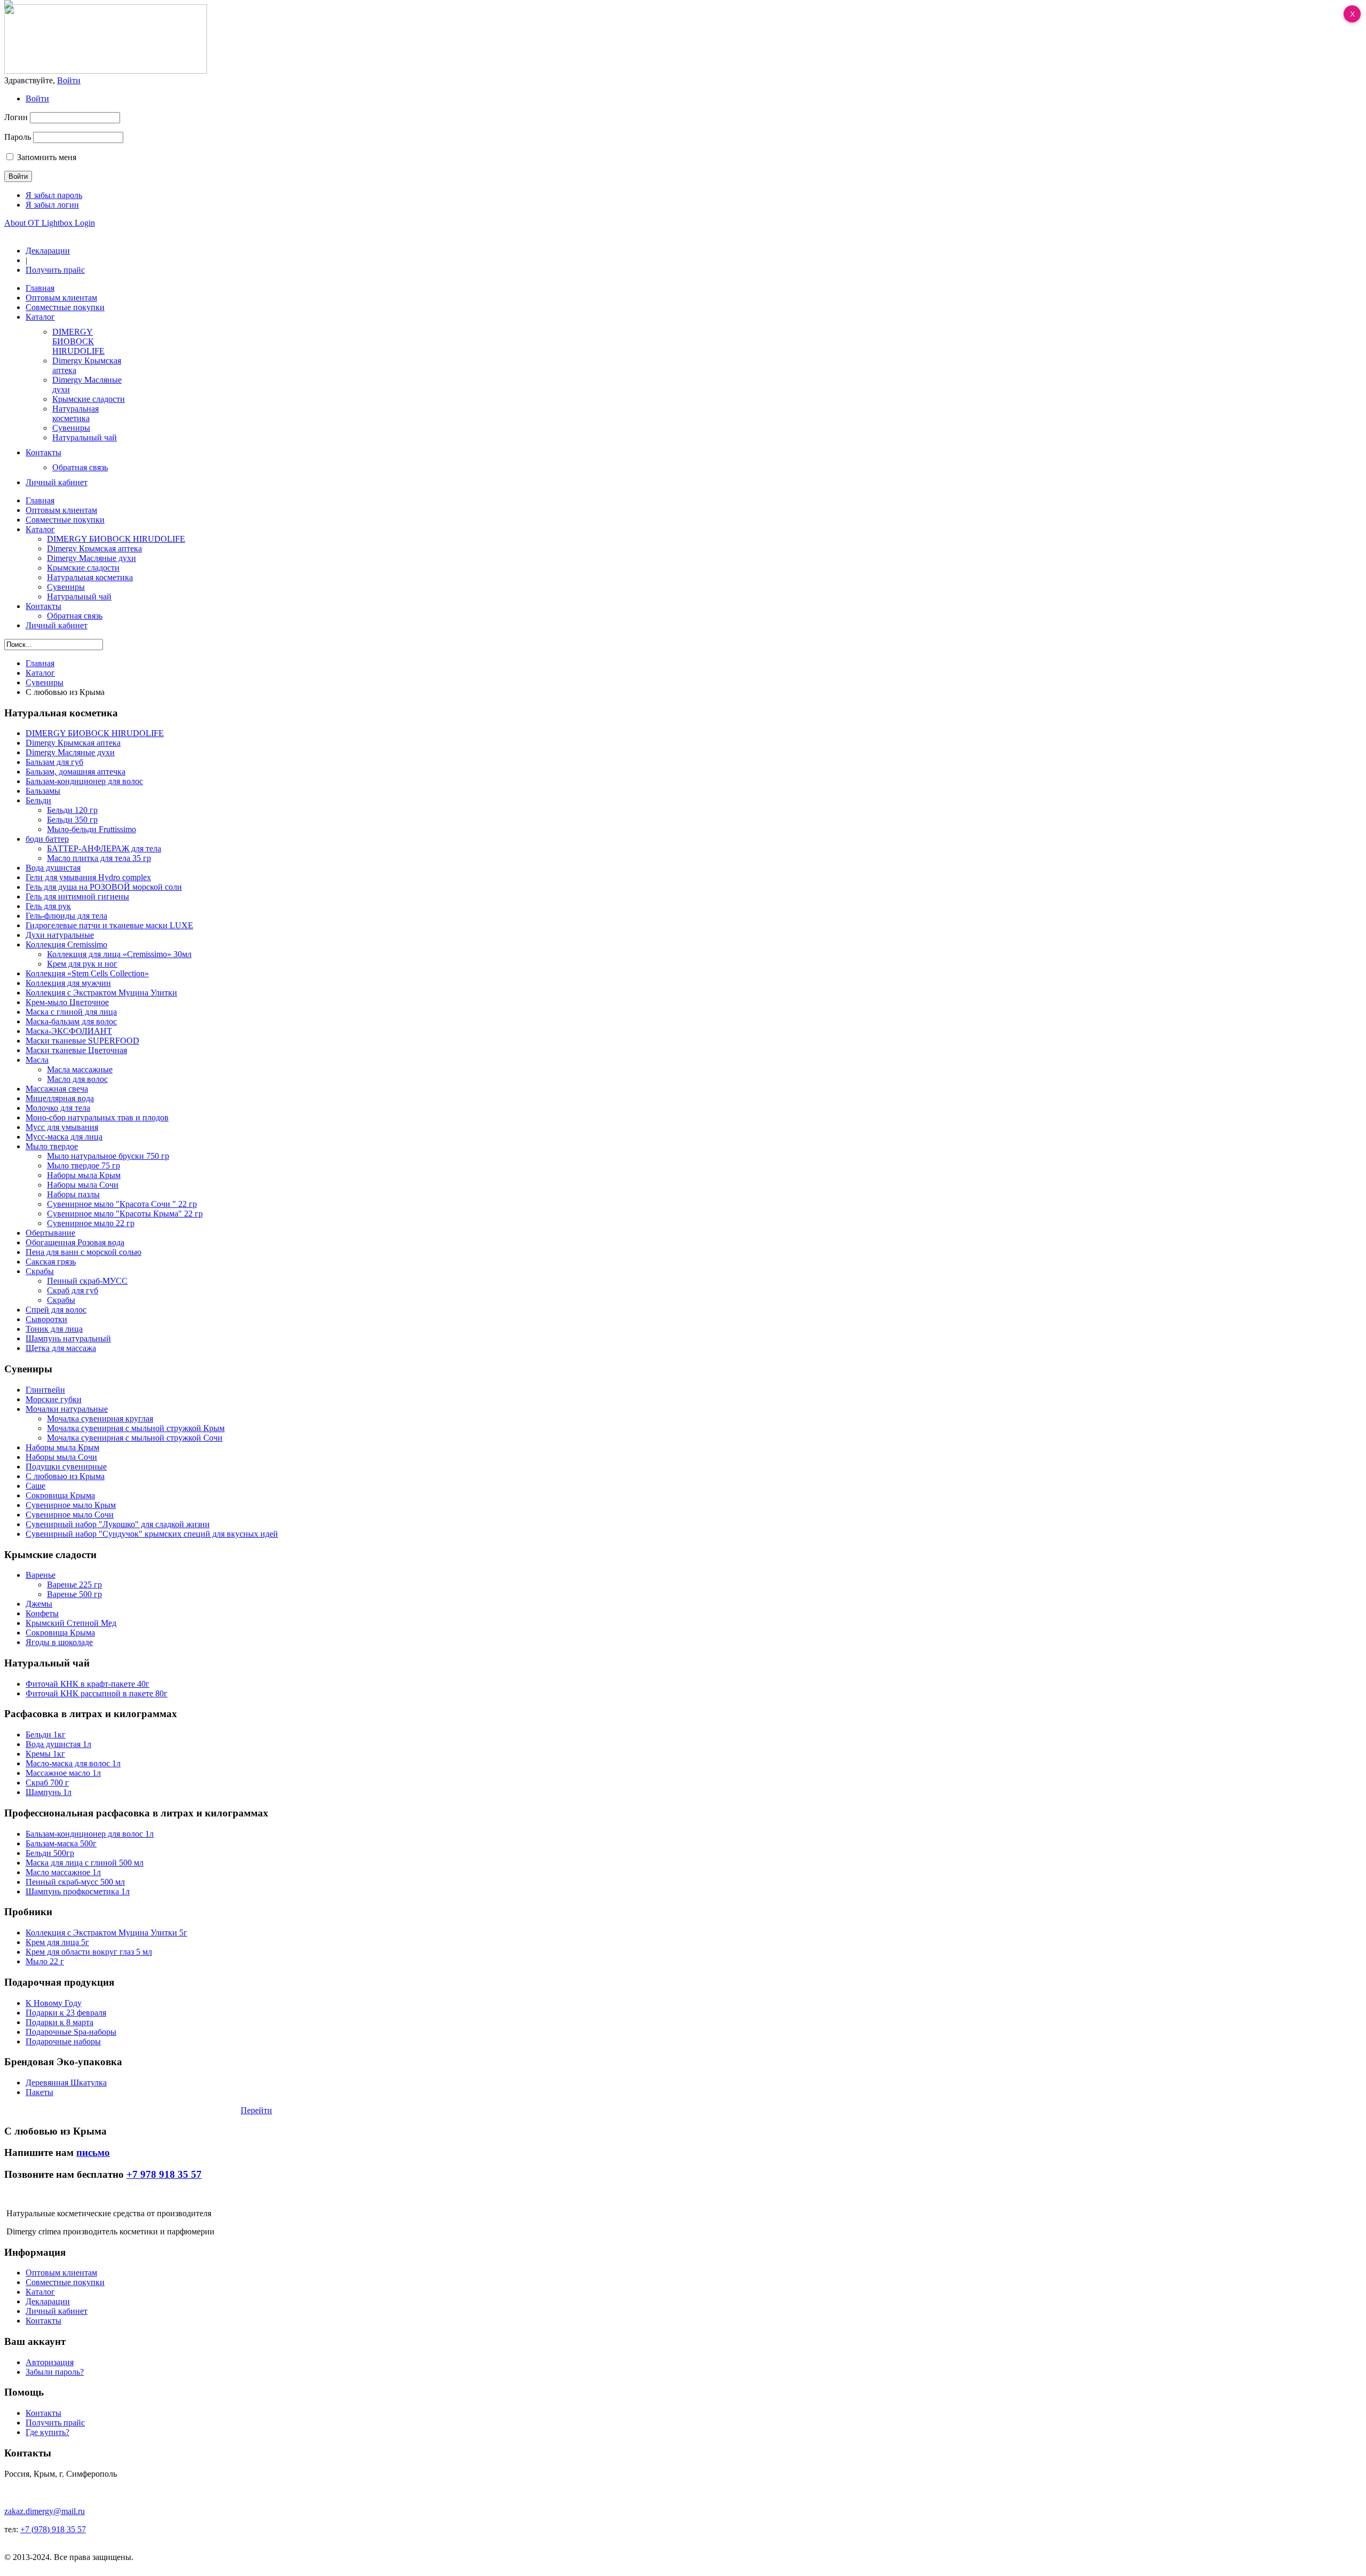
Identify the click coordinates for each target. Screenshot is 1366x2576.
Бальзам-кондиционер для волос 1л (90, 1834)
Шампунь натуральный (68, 1338)
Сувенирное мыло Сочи (70, 1515)
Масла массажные (80, 1069)
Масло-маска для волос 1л (73, 1763)
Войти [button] (69, 80)
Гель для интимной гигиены (77, 896)
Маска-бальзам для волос (71, 1021)
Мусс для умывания (62, 1127)
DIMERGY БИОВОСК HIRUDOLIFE (95, 733)
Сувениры (45, 682)
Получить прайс (55, 270)
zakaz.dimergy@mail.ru (45, 2511)
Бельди (38, 800)
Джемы (39, 1604)
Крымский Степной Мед (71, 1623)
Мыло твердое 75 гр (84, 1165)
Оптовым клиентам (61, 2273)
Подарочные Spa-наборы (71, 2032)
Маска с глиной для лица (71, 1012)
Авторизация (50, 2362)
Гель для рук (48, 906)
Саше (35, 1486)
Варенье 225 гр (74, 1585)
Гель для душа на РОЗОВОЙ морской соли (104, 887)
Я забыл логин (52, 205)
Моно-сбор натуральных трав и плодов (97, 1117)
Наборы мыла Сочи (83, 1185)
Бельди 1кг (46, 1735)
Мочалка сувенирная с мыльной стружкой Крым (136, 1428)
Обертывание (50, 1233)
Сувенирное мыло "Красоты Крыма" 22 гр (125, 1214)
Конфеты (42, 1613)
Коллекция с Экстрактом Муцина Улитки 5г (106, 1933)
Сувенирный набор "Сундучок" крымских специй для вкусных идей (152, 1534)
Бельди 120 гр (72, 810)
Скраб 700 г (47, 1783)
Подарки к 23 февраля (66, 2013)
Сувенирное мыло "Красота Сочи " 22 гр (122, 1204)
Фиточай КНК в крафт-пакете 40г (88, 1684)
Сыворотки (46, 1319)
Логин (16, 117)
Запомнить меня (47, 157)
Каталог (40, 673)
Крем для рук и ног (82, 964)
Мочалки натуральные (67, 1409)
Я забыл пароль (54, 195)
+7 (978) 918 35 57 (53, 2529)
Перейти (256, 2110)
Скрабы (40, 1271)
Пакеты (39, 2092)
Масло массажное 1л (63, 1872)
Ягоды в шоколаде (59, 1642)
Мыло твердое (52, 1146)
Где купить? (47, 2432)
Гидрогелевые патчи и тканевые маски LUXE (109, 925)
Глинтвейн (45, 1390)
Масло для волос (77, 1079)
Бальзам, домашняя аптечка (76, 772)
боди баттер (47, 839)
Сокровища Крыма (60, 1495)
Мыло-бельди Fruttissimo (92, 829)
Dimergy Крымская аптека (73, 743)
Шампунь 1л (49, 1792)
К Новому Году (54, 2003)
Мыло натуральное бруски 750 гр (108, 1156)
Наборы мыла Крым (84, 1175)
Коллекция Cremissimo (66, 945)
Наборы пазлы (73, 1194)
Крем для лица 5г (57, 1942)
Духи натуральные (60, 935)
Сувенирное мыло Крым (71, 1505)
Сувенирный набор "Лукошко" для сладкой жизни (118, 1524)
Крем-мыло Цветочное (67, 1002)
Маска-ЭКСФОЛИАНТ (69, 1031)
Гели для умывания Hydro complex (88, 877)
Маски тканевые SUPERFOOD (82, 1041)
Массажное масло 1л (63, 1773)
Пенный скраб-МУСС (87, 1281)
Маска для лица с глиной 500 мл (85, 1863)
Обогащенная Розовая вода (75, 1242)
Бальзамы (43, 791)
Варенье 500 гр (74, 1594)
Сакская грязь (51, 1262)
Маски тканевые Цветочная (76, 1050)
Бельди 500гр (50, 1853)
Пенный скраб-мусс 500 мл (75, 1882)
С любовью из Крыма (65, 1476)
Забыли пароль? (55, 2372)
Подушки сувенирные (66, 1467)
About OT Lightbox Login (50, 223)
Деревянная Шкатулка (66, 2083)
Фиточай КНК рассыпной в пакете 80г (97, 1693)
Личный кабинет (57, 2311)
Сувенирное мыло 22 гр (91, 1223)
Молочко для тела (58, 1108)
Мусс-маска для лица (64, 1137)
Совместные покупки (65, 2282)
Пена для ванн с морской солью (84, 1252)
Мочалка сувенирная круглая (100, 1419)
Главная (40, 663)
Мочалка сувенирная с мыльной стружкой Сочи (135, 1438)
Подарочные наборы (63, 2041)
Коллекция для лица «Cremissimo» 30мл (119, 954)
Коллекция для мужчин (68, 983)
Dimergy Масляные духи (70, 752)
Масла (37, 1060)
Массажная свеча (57, 1089)
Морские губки (54, 1399)
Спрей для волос (56, 1310)
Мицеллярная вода (60, 1098)
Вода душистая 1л (58, 1744)
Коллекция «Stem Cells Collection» (87, 973)
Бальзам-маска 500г (61, 1843)
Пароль (18, 137)
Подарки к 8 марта (59, 2022)
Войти (37, 98)
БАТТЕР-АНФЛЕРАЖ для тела (104, 848)
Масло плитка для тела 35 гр (99, 858)
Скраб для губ (73, 1290)
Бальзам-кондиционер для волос (84, 781)
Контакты (43, 2321)
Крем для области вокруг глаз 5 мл (89, 1952)
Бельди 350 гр (72, 820)
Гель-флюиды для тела (66, 916)
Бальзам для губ (54, 762)
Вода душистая (53, 868)
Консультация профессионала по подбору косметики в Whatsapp (122, 2110)
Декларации (48, 251)
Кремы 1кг (45, 1754)
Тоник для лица (54, 1329)
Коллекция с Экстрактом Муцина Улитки (101, 993)
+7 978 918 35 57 (164, 2174)
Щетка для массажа (61, 1348)
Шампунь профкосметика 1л (78, 1891)
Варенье (41, 1575)
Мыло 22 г (45, 1961)
